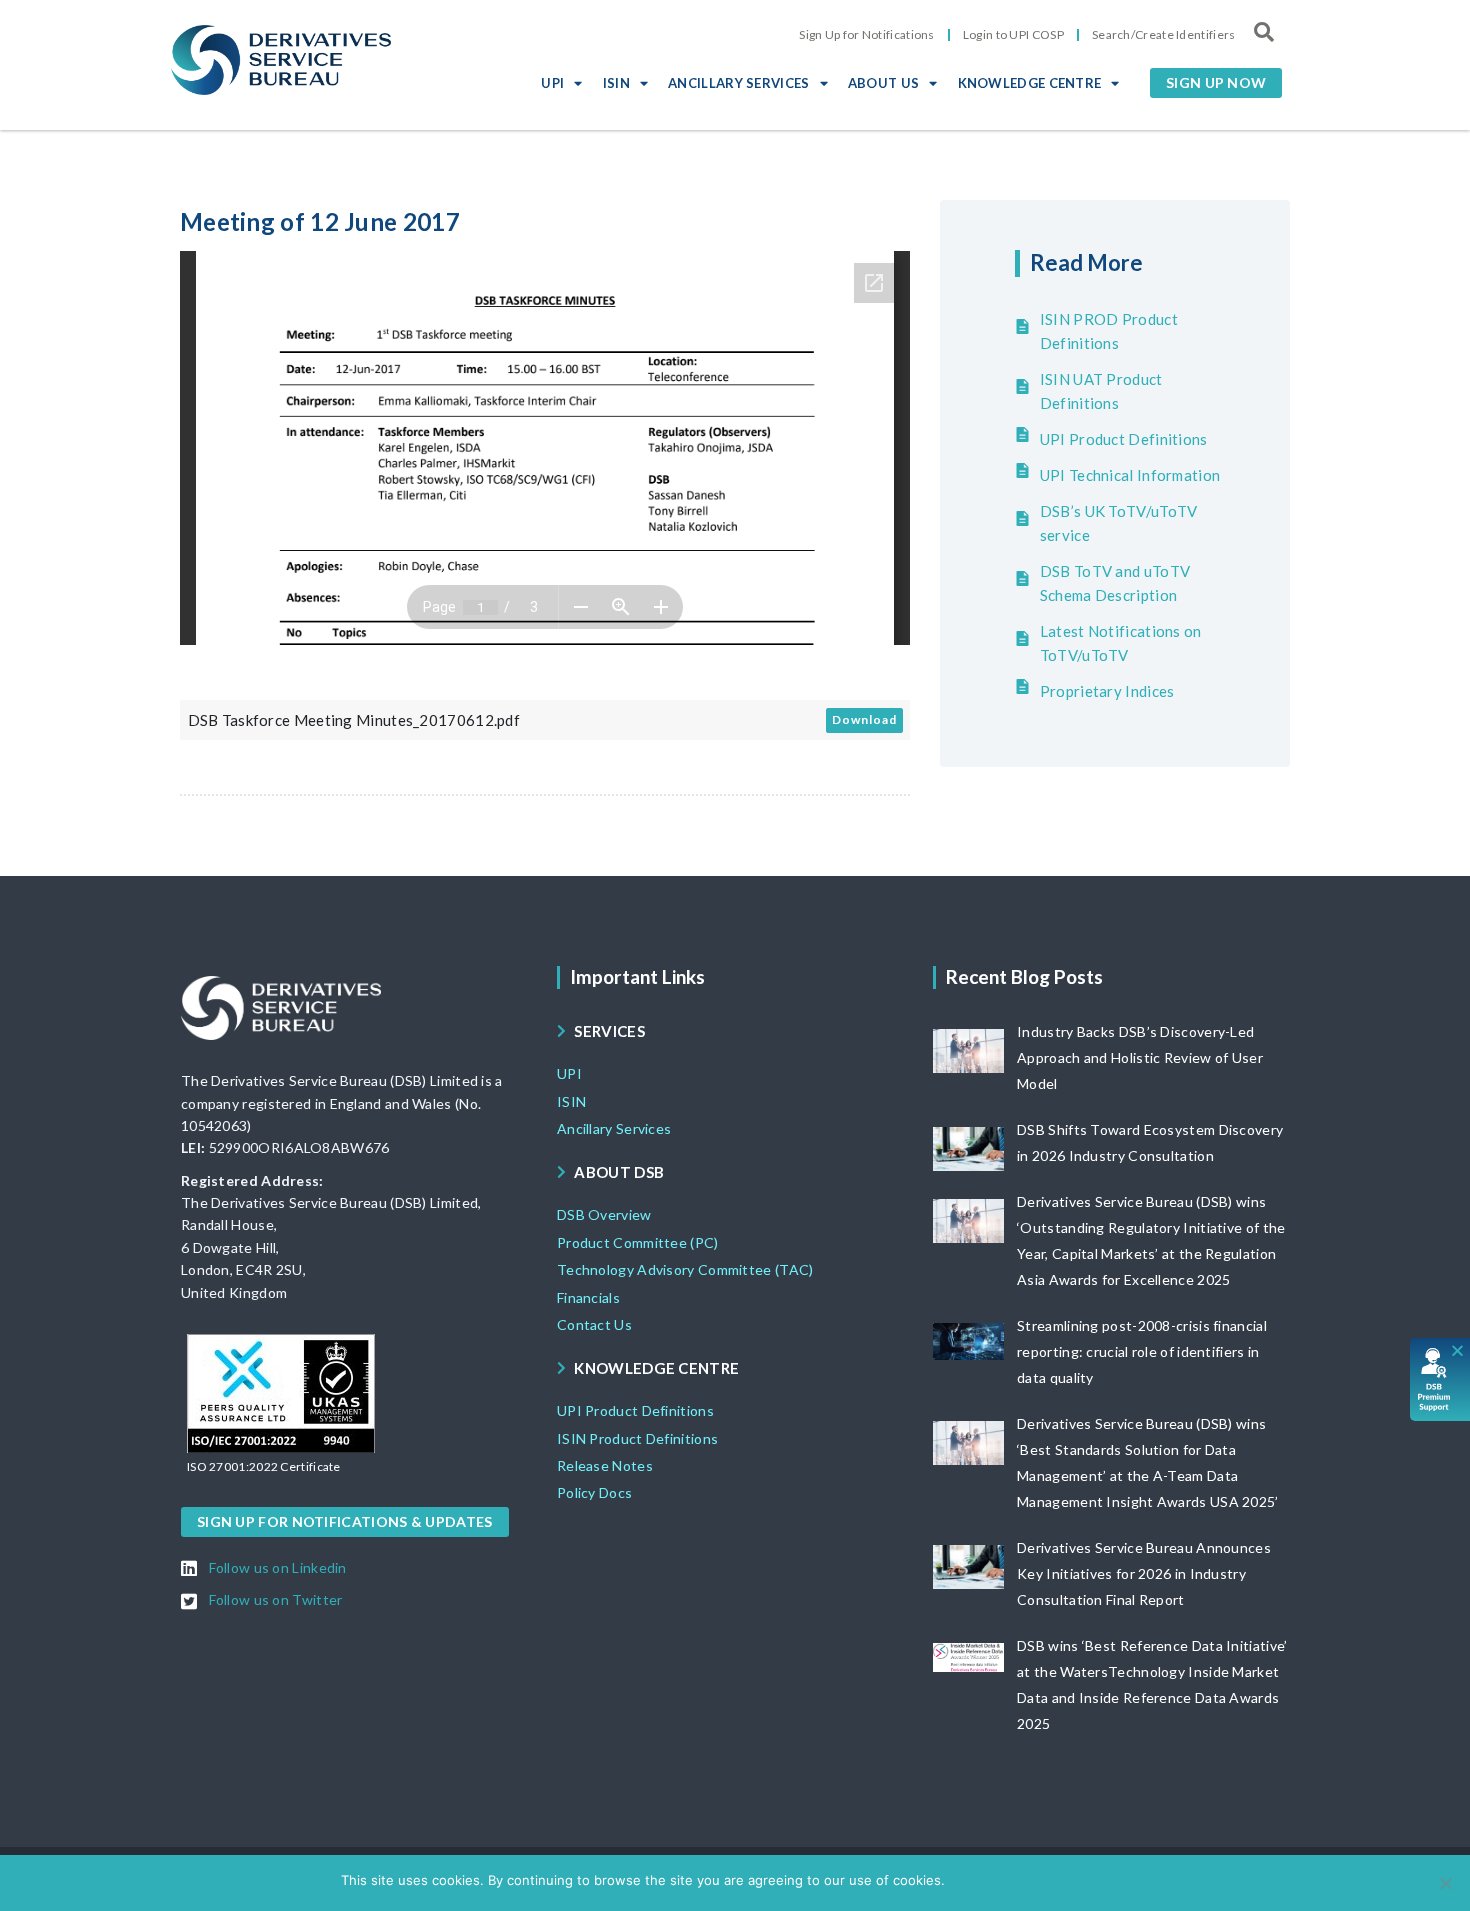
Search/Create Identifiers (1164, 34)
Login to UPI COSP (1013, 34)
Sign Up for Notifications (867, 34)
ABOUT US (883, 83)
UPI (552, 83)
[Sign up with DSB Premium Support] (1440, 1379)
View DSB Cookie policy (1055, 1880)
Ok (963, 1880)
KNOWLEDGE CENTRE (1030, 83)
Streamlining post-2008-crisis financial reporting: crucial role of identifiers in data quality (1142, 1351)
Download (864, 719)
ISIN (616, 83)
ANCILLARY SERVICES (738, 83)
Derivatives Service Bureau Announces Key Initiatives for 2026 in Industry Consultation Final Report (1144, 1573)
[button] (1216, 83)
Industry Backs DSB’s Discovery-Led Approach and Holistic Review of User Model (1140, 1057)
